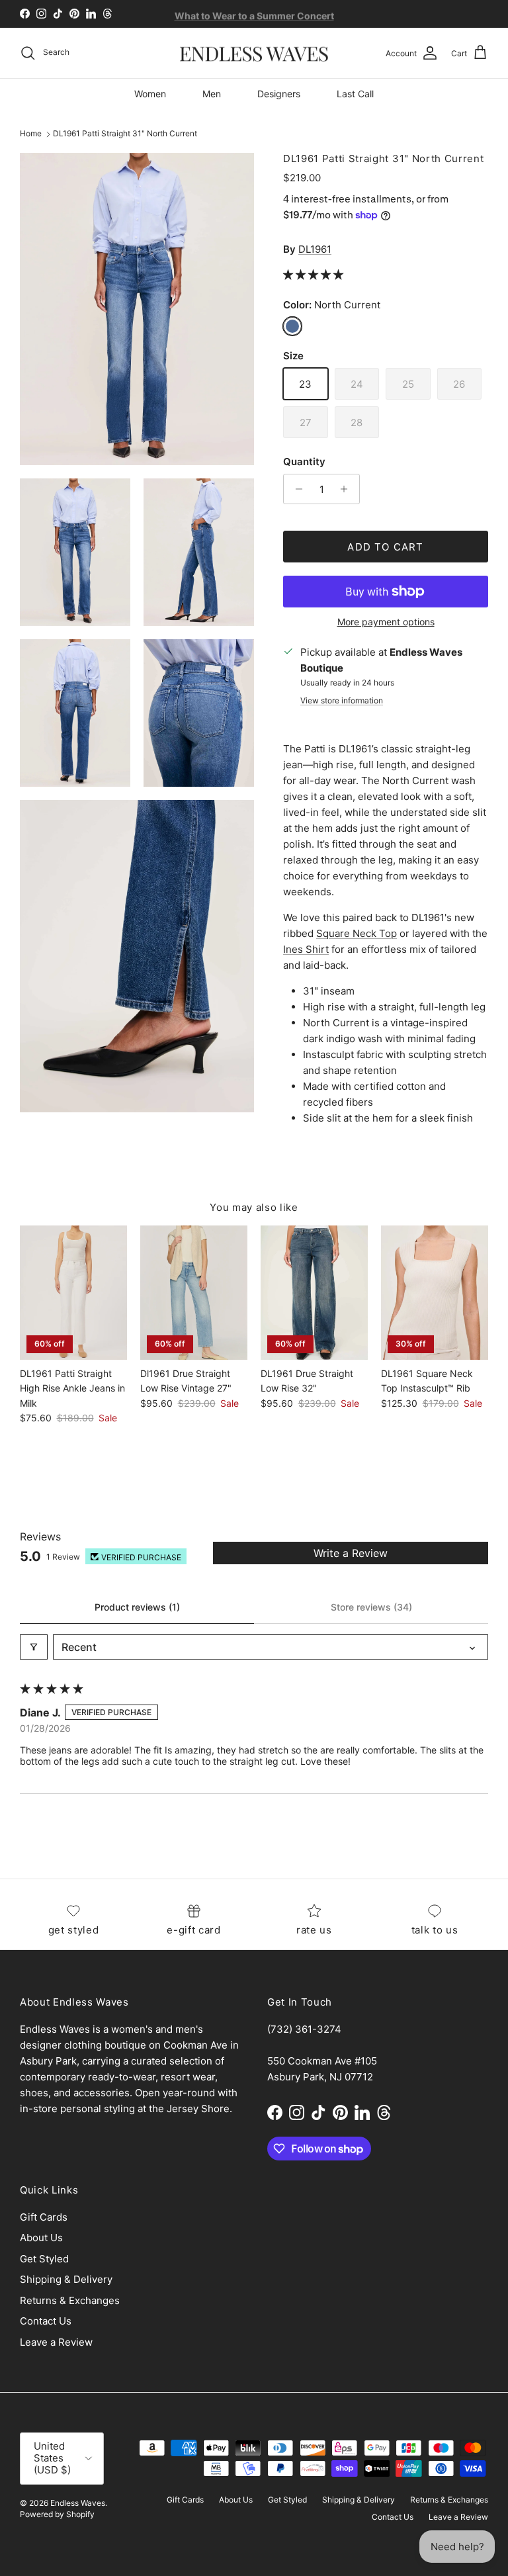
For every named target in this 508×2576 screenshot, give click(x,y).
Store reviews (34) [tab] (371, 1607)
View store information (342, 700)
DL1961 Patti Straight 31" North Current (125, 134)
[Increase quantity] (348, 489)
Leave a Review (56, 2342)
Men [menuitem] (212, 94)
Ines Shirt (306, 949)
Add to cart (385, 547)
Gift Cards (44, 2217)
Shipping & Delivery (66, 2279)
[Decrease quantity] (295, 489)
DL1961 (315, 249)
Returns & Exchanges (70, 2300)
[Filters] (34, 1647)
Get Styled (44, 2259)
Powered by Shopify (57, 2514)
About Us (41, 2238)
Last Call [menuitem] (355, 94)
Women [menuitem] (150, 94)
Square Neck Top (357, 933)
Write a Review (351, 1553)
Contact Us (46, 2321)
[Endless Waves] (254, 53)
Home (31, 134)
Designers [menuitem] (279, 94)
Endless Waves (78, 2503)
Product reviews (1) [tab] (137, 1607)
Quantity (304, 462)
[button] (313, 274)
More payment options (386, 622)
